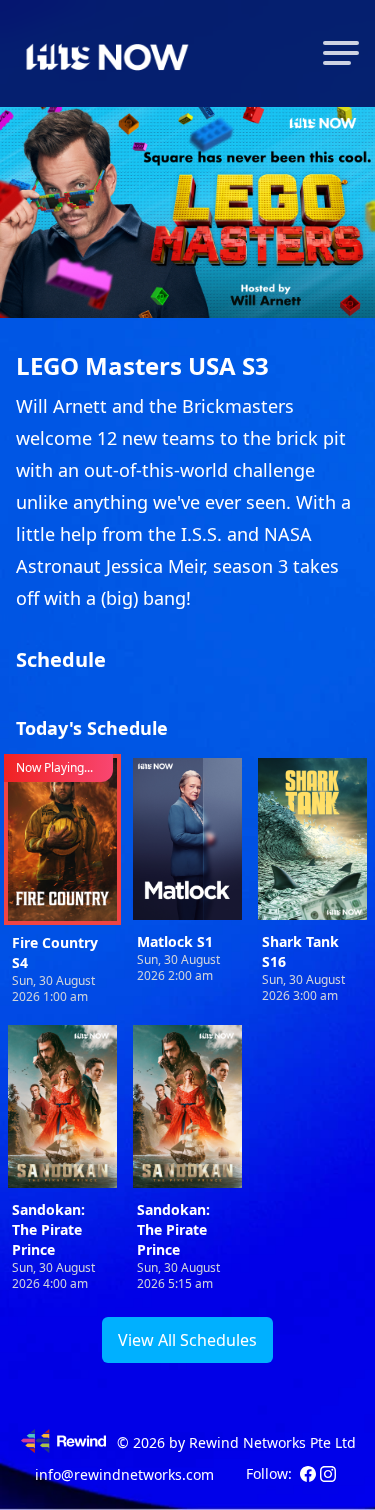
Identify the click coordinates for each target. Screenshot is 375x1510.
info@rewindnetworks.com (124, 1474)
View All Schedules (187, 1340)
